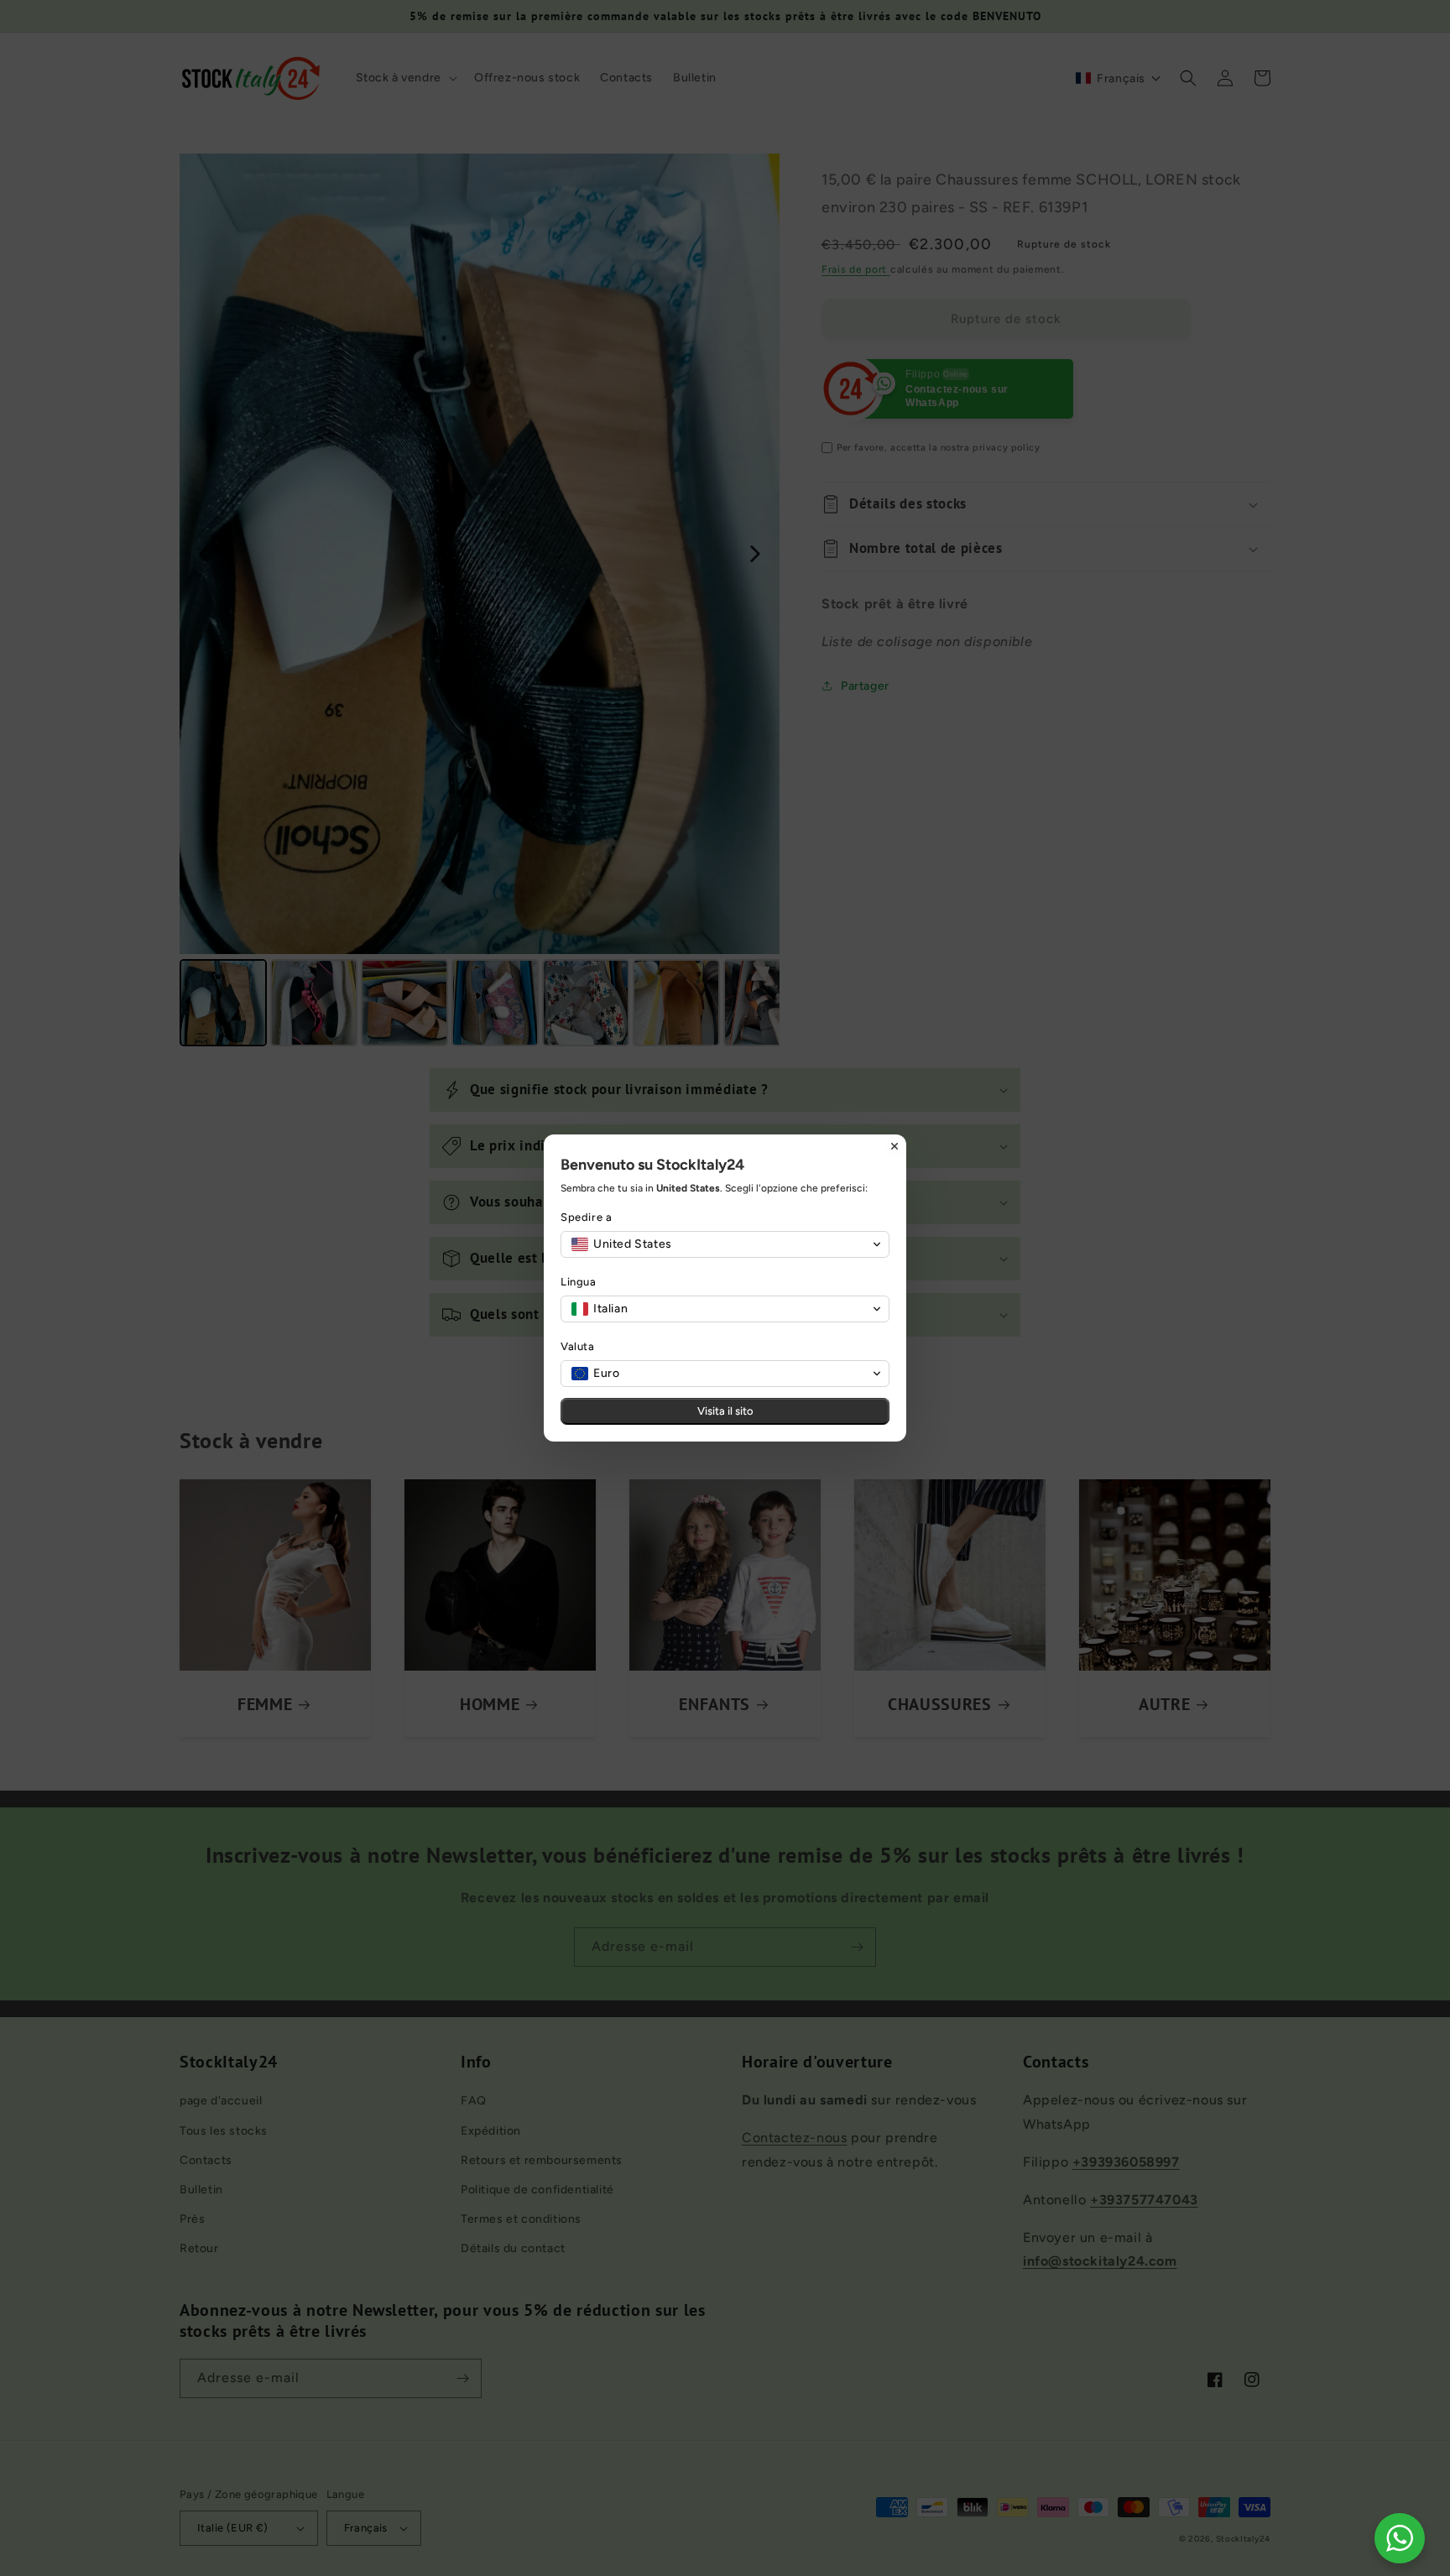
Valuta (578, 1346)
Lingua (579, 1282)
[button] (725, 1244)
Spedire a (586, 1217)
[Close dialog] (895, 1146)
